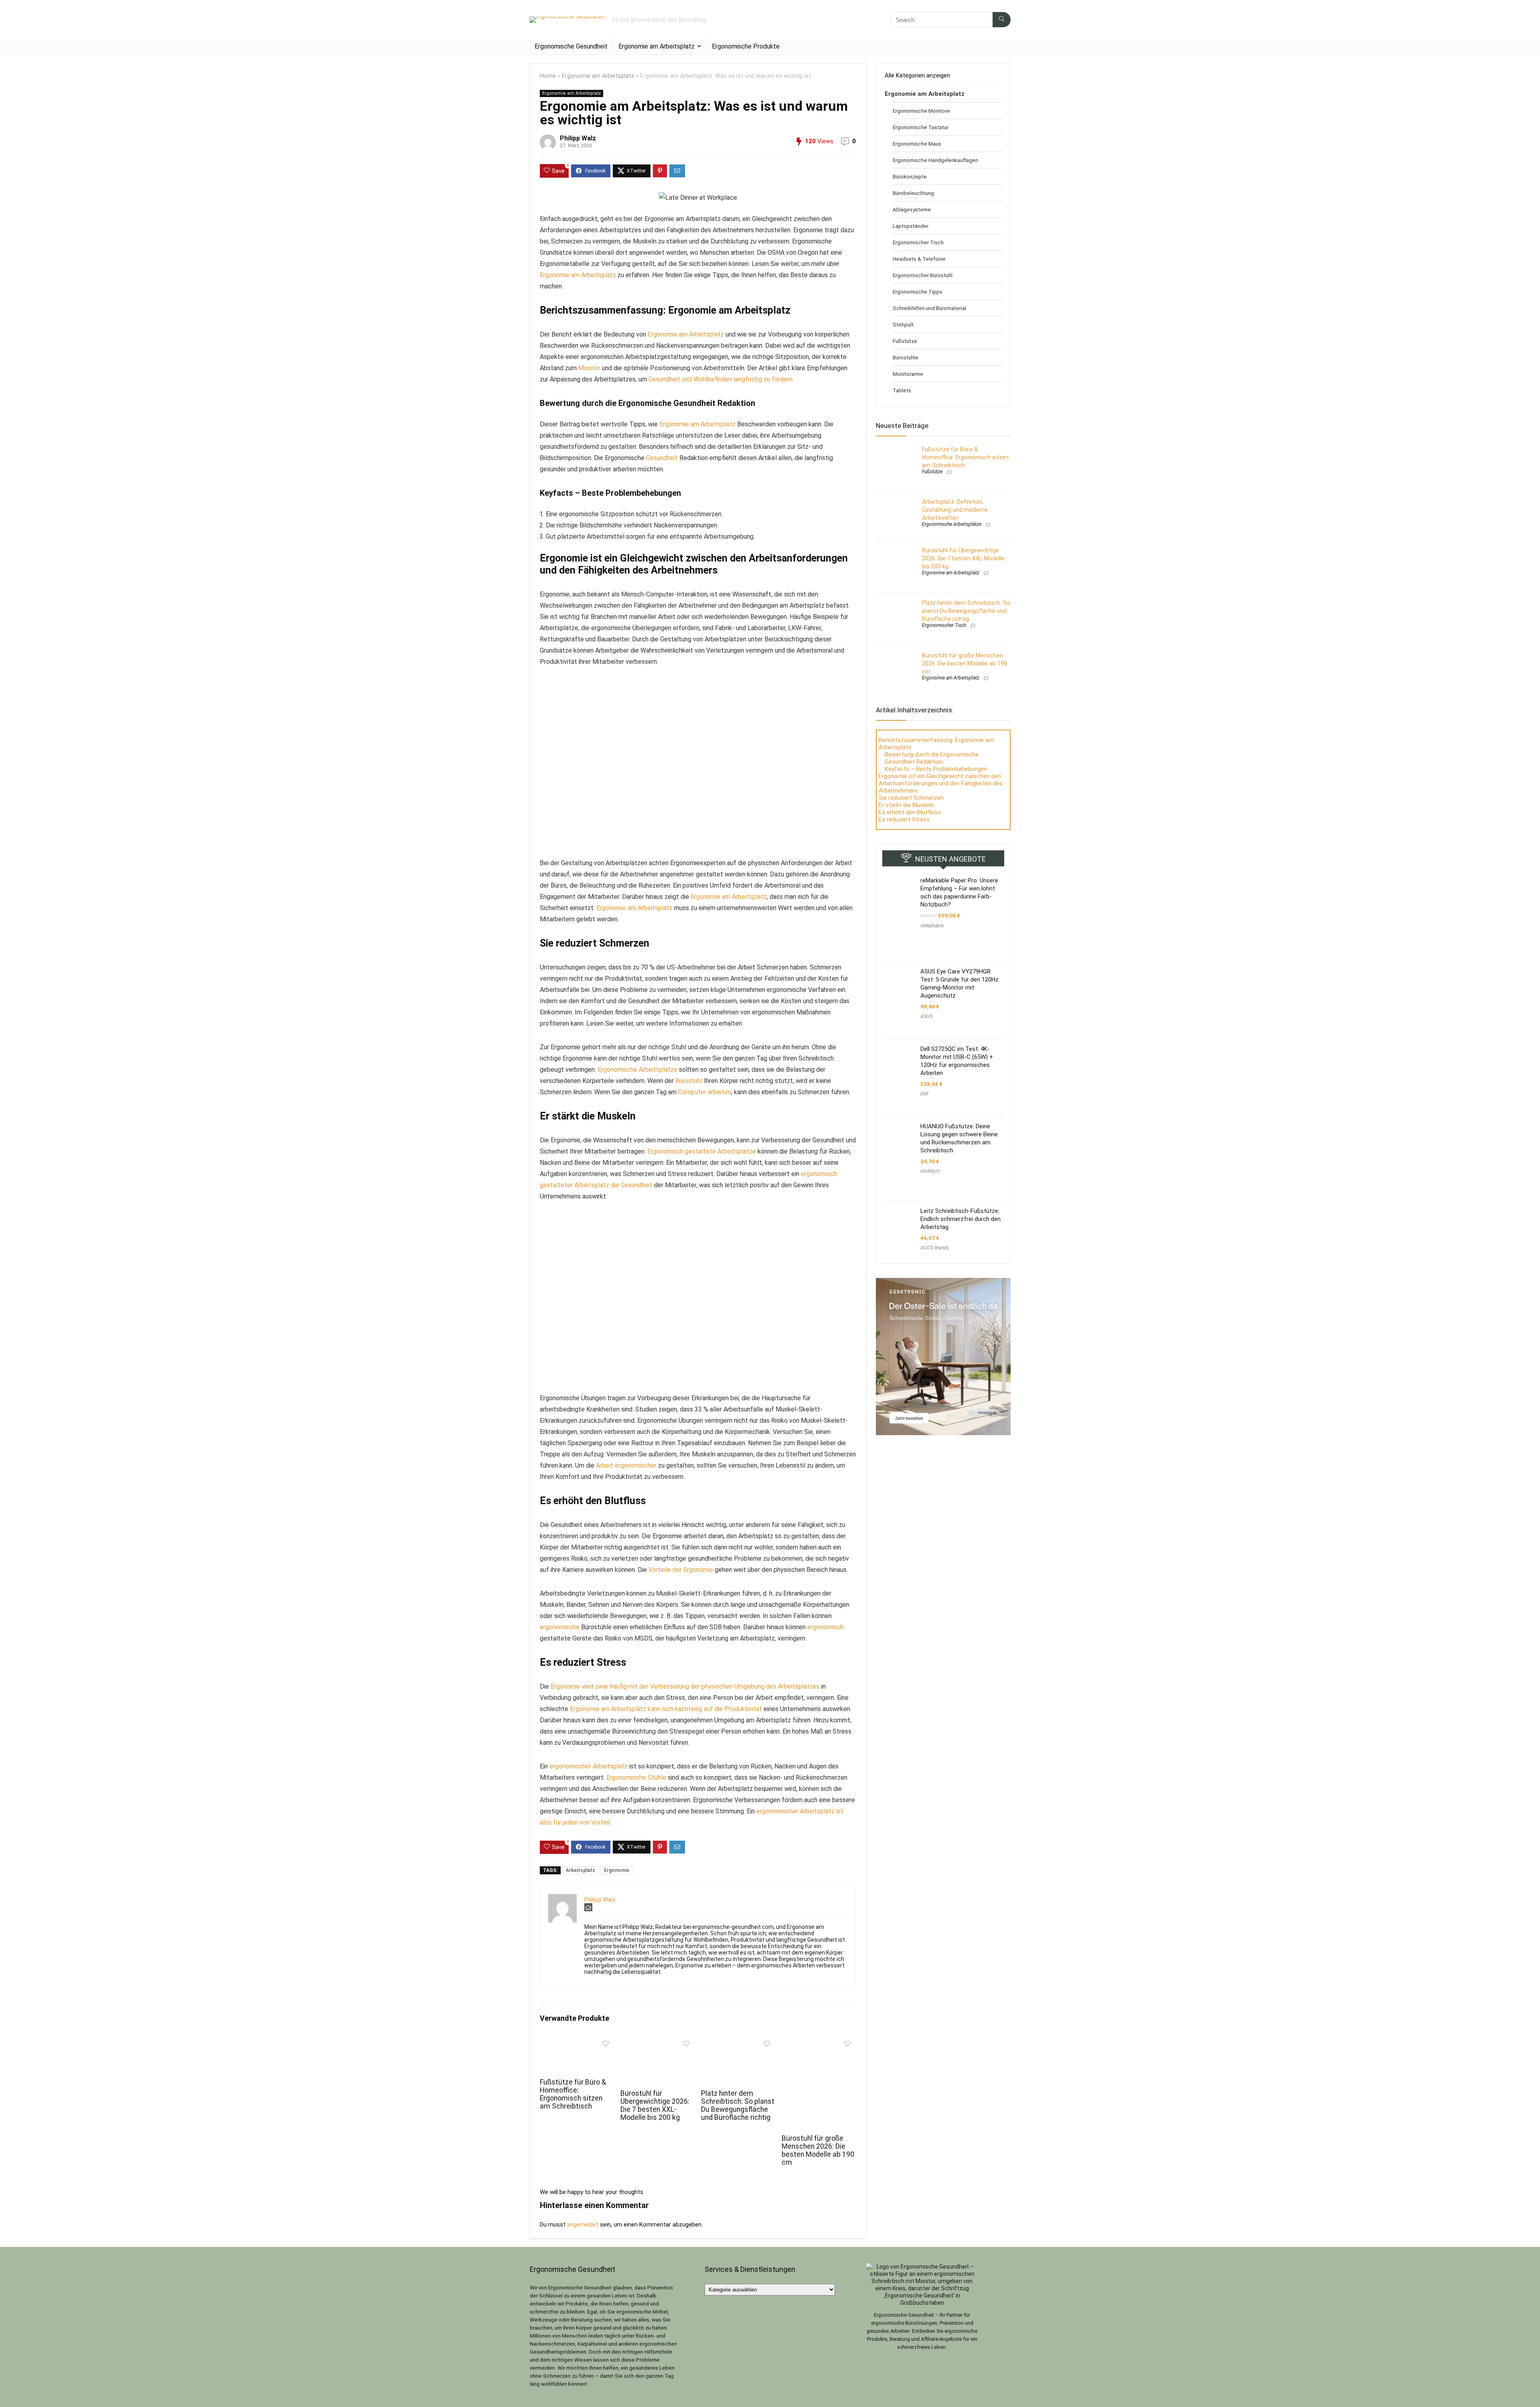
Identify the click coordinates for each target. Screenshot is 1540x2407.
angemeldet (583, 2224)
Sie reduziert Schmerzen (911, 798)
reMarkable (932, 926)
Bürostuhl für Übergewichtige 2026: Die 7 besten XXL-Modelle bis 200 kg (655, 2105)
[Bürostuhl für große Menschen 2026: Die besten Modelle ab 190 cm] (819, 2042)
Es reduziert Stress (904, 819)
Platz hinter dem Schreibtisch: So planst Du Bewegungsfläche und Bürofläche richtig (738, 2105)
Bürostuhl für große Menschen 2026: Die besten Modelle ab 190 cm (818, 2150)
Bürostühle (906, 357)
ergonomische (560, 1627)
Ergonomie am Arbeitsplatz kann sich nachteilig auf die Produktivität (666, 1709)
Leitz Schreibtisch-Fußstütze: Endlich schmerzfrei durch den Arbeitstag (960, 1219)
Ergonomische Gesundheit (571, 46)
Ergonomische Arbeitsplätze (637, 1070)
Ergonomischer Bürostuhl (923, 275)
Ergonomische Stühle (636, 1777)
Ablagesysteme (912, 209)
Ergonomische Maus (917, 144)
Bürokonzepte (910, 176)
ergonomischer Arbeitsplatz (589, 1766)
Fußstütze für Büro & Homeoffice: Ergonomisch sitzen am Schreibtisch (573, 2094)
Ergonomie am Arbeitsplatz (657, 46)
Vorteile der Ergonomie (681, 1570)
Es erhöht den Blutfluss (910, 812)
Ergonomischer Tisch (918, 242)
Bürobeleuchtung (913, 193)
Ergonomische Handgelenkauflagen (935, 160)
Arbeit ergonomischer (626, 1465)
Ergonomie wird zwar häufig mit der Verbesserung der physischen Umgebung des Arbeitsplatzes (685, 1686)
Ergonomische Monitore (921, 111)
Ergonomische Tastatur (921, 127)
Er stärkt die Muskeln (906, 805)
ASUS (926, 1016)
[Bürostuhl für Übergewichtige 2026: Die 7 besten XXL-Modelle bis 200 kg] (658, 2042)
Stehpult (903, 324)
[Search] (1002, 20)
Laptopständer (911, 226)
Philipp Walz (578, 138)
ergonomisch (825, 1627)
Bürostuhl (689, 1081)
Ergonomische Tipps (918, 292)
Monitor (589, 368)
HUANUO (930, 1171)
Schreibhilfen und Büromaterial (929, 308)
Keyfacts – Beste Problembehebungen (936, 769)
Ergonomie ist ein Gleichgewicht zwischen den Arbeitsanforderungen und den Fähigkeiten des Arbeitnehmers (941, 783)
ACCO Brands (935, 1248)
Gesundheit (662, 458)
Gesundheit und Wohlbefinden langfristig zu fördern (720, 379)
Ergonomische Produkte (746, 46)
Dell (924, 1094)
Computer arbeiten (705, 1092)
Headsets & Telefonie (919, 259)
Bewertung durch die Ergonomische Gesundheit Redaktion (932, 758)
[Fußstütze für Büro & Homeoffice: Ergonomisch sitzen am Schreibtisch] (577, 2042)
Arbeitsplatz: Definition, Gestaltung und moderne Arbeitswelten (955, 510)
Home (548, 76)
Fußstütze (905, 341)
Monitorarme (908, 374)
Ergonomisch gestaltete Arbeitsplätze (702, 1151)
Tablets (902, 390)
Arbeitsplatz (581, 1870)
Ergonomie (617, 1870)
